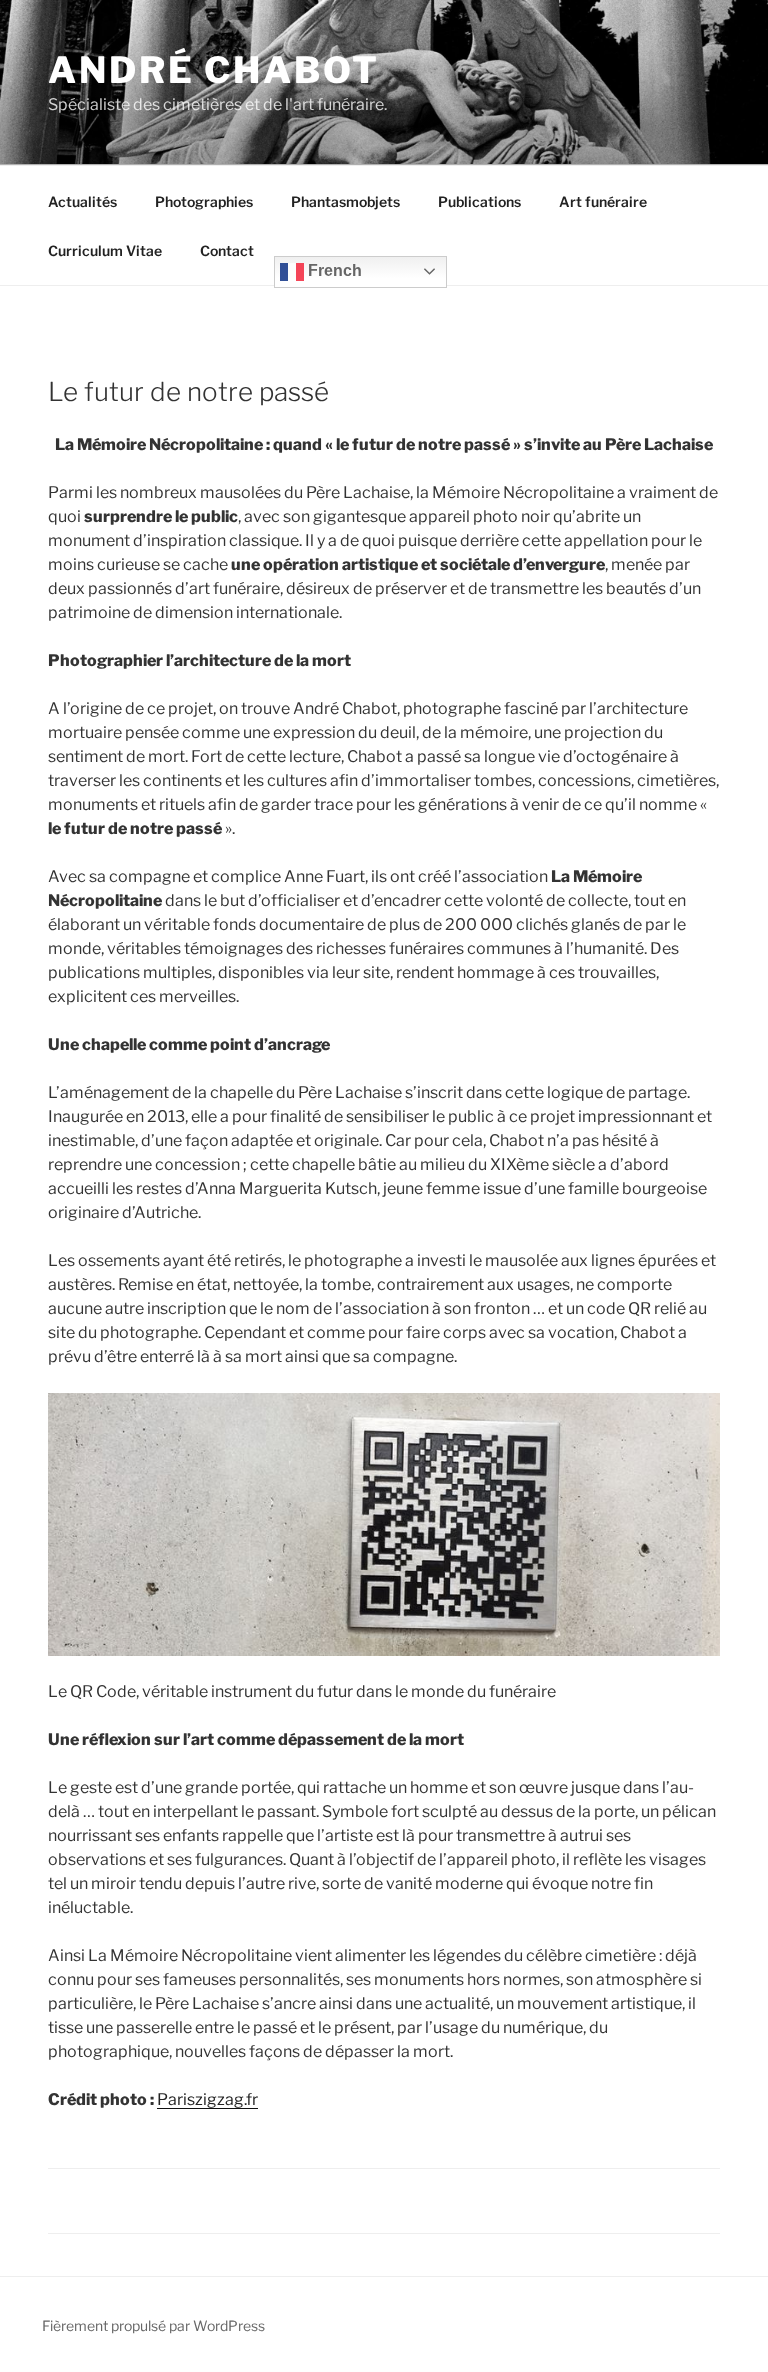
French (333, 270)
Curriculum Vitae (105, 250)
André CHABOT (214, 70)
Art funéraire (603, 201)
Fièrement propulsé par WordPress (153, 2325)
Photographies (204, 201)
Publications (479, 201)
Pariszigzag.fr (207, 2099)
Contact (227, 250)
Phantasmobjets (345, 201)
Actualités (82, 201)
